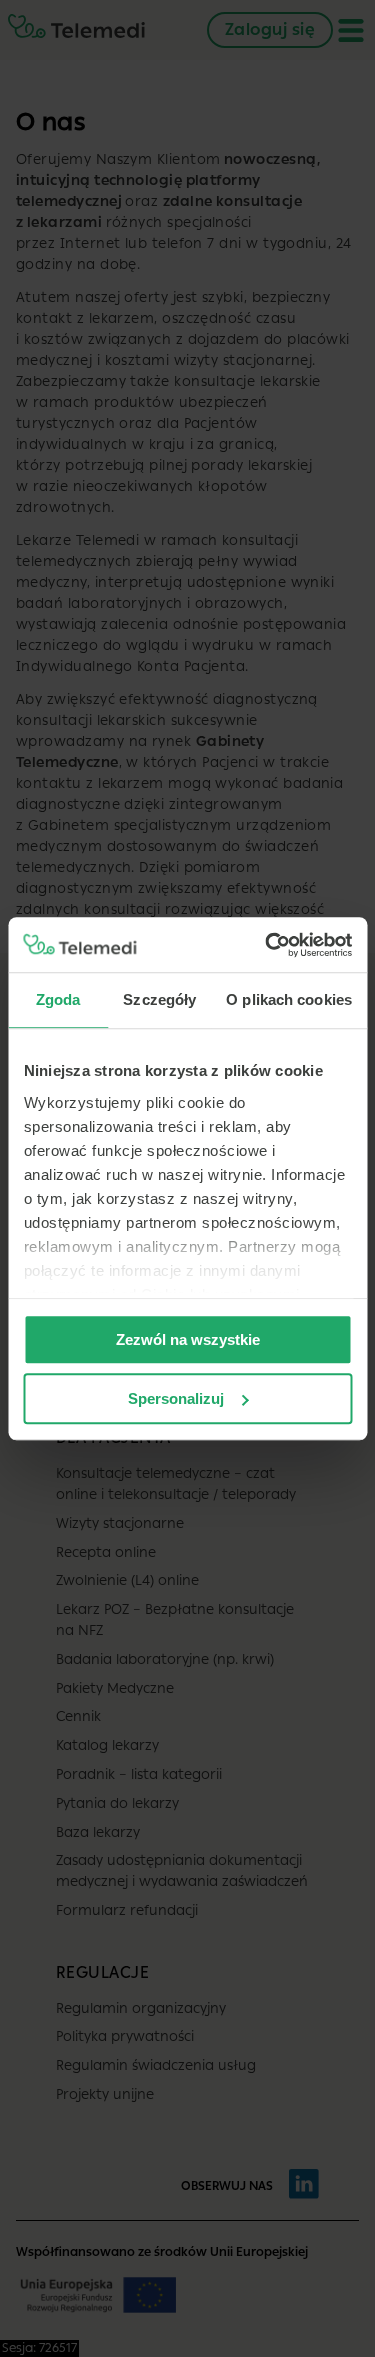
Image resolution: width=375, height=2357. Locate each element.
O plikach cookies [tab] (289, 999)
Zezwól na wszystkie (188, 1339)
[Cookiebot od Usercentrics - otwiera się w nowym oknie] (267, 945)
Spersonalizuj (176, 1398)
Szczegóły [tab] (159, 999)
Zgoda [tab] (58, 999)
